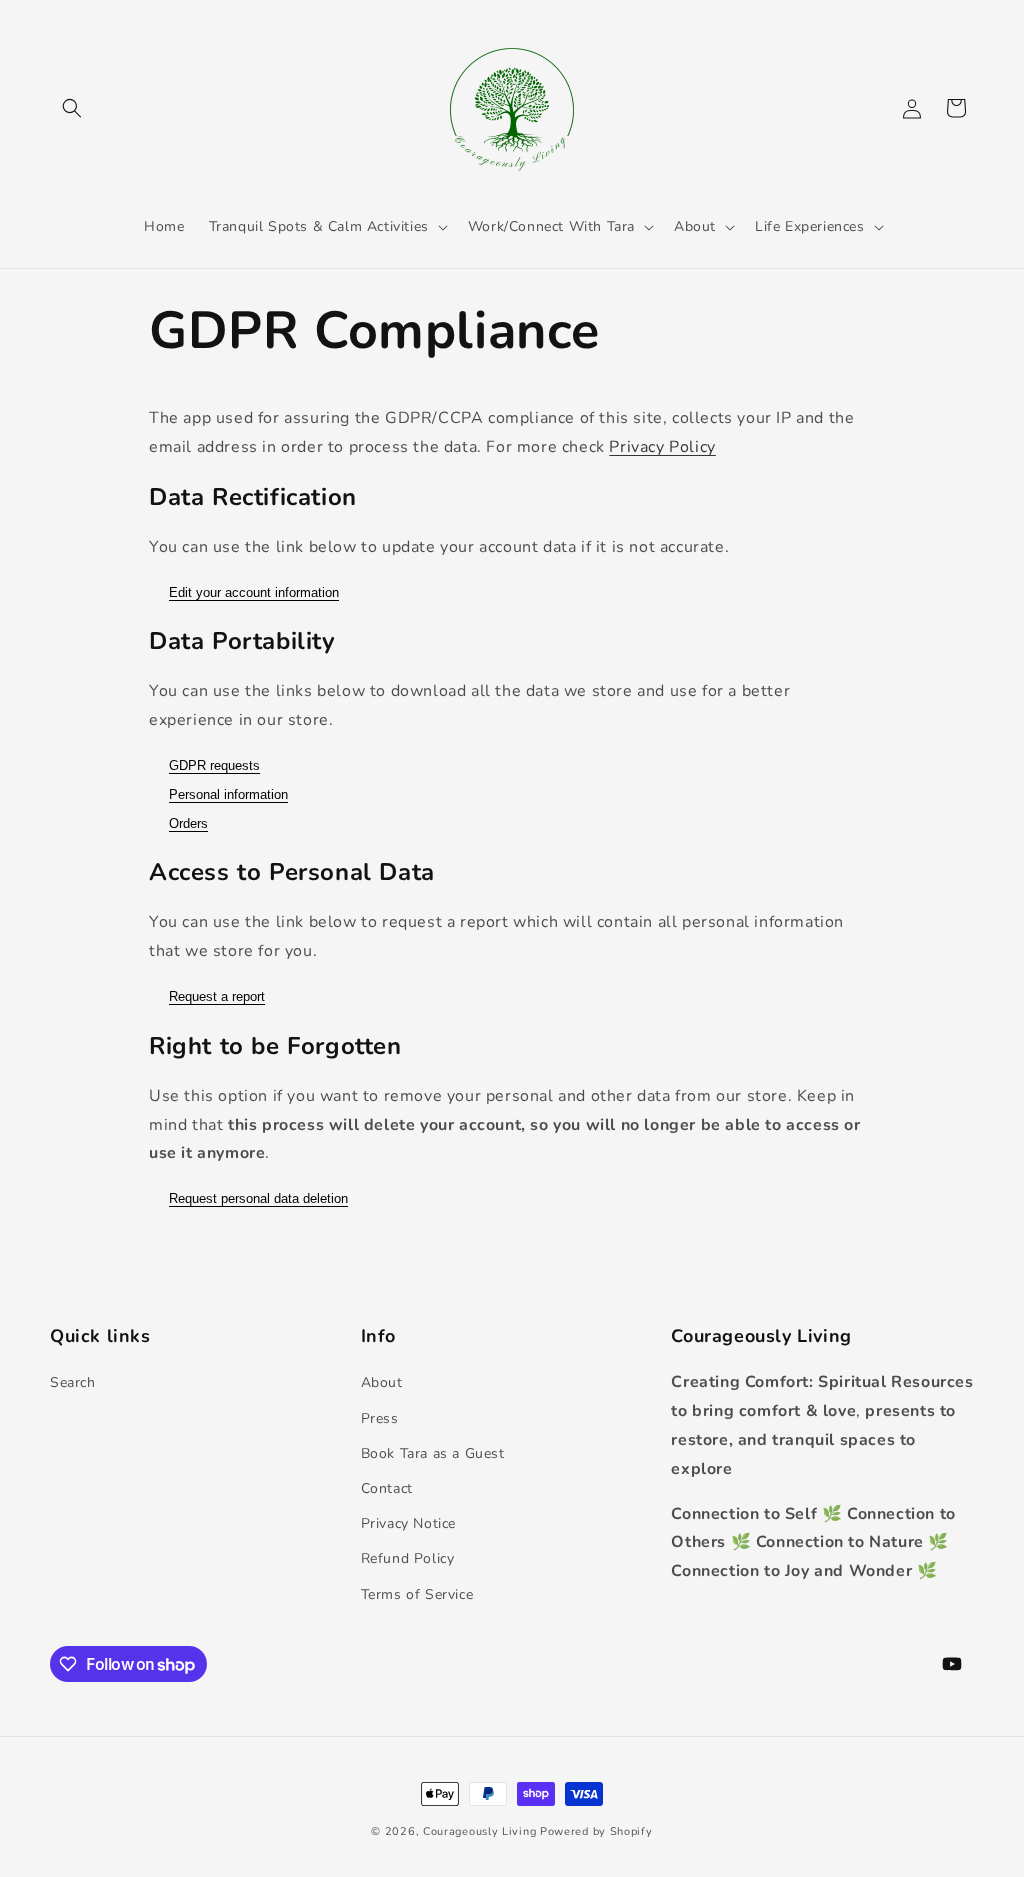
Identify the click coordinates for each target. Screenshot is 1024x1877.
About (382, 1382)
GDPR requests (214, 765)
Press (380, 1418)
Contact (387, 1488)
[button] (72, 108)
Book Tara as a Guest (433, 1453)
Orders (188, 823)
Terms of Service (417, 1594)
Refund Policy (408, 1558)
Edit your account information (254, 592)
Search (73, 1382)
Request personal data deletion (258, 1198)
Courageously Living (479, 1831)
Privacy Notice (408, 1523)
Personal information (228, 794)
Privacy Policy (662, 447)
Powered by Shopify (596, 1831)
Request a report (217, 996)
